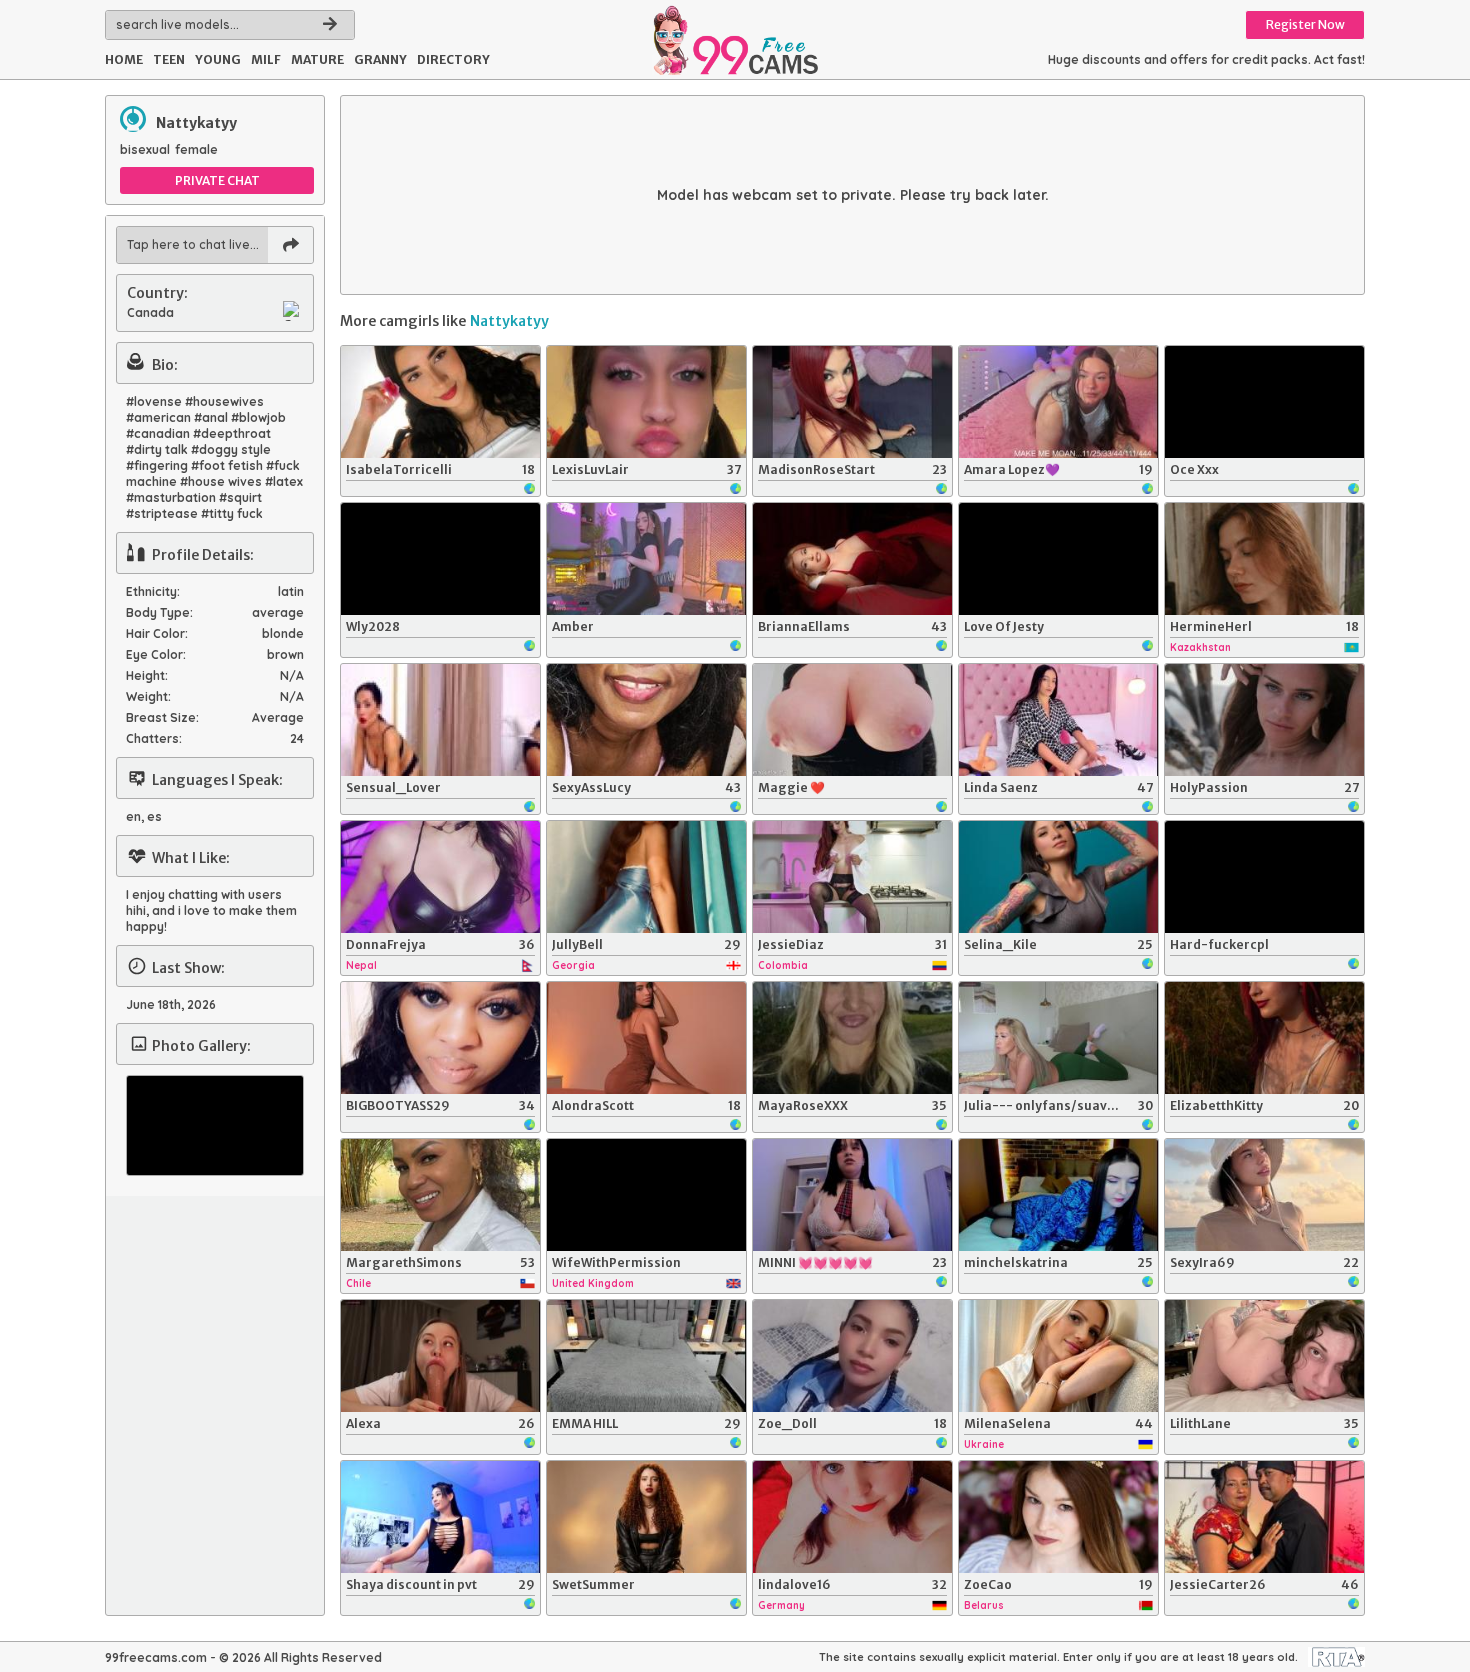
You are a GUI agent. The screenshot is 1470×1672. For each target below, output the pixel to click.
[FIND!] (330, 25)
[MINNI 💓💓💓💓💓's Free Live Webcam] (852, 1195)
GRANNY (380, 59)
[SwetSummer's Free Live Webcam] (646, 1517)
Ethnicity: (153, 591)
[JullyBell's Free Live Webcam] (646, 877)
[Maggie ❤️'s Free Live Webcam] (852, 720)
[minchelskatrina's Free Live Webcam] (1058, 1195)
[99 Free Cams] (734, 40)
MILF (266, 59)
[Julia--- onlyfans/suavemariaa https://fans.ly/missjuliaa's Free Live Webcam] (1058, 1038)
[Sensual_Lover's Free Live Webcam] (440, 720)
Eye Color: (156, 654)
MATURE (317, 59)
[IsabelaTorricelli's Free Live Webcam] (440, 402)
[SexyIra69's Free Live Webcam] (1264, 1195)
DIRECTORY (453, 59)
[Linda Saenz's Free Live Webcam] (1058, 720)
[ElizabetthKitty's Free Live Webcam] (1264, 1038)
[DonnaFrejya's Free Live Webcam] (440, 877)
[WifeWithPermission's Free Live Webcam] (646, 1195)
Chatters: (154, 738)
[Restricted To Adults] (1336, 1657)
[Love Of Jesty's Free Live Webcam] (1058, 559)
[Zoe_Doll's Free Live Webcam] (852, 1356)
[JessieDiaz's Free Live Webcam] (852, 877)
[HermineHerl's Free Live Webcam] (1264, 559)
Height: (147, 675)
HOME (124, 59)
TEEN (169, 59)
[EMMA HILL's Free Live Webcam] (646, 1356)
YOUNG (218, 59)
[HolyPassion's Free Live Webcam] (1264, 720)
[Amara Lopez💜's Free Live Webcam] (1058, 402)
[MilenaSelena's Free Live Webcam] (1058, 1356)
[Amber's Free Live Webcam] (646, 559)
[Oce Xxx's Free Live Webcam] (1264, 402)
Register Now (1305, 24)
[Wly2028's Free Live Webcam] (440, 559)
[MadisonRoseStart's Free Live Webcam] (852, 402)
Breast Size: (162, 717)
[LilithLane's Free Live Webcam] (1264, 1356)
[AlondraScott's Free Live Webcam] (646, 1038)
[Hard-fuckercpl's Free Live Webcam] (1264, 877)
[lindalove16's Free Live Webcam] (852, 1517)
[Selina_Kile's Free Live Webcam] (1058, 877)
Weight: (148, 696)
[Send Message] (290, 245)
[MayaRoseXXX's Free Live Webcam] (852, 1038)
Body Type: (159, 612)
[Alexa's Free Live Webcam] (440, 1356)
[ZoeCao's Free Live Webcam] (1058, 1517)
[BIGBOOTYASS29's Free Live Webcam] (440, 1038)
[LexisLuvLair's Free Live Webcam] (646, 402)
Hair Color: (157, 633)
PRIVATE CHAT (217, 180)
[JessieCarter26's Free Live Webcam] (1264, 1517)
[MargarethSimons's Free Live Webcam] (440, 1195)
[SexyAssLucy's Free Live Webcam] (646, 720)
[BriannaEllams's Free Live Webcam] (852, 559)
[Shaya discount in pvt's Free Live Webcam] (440, 1517)
